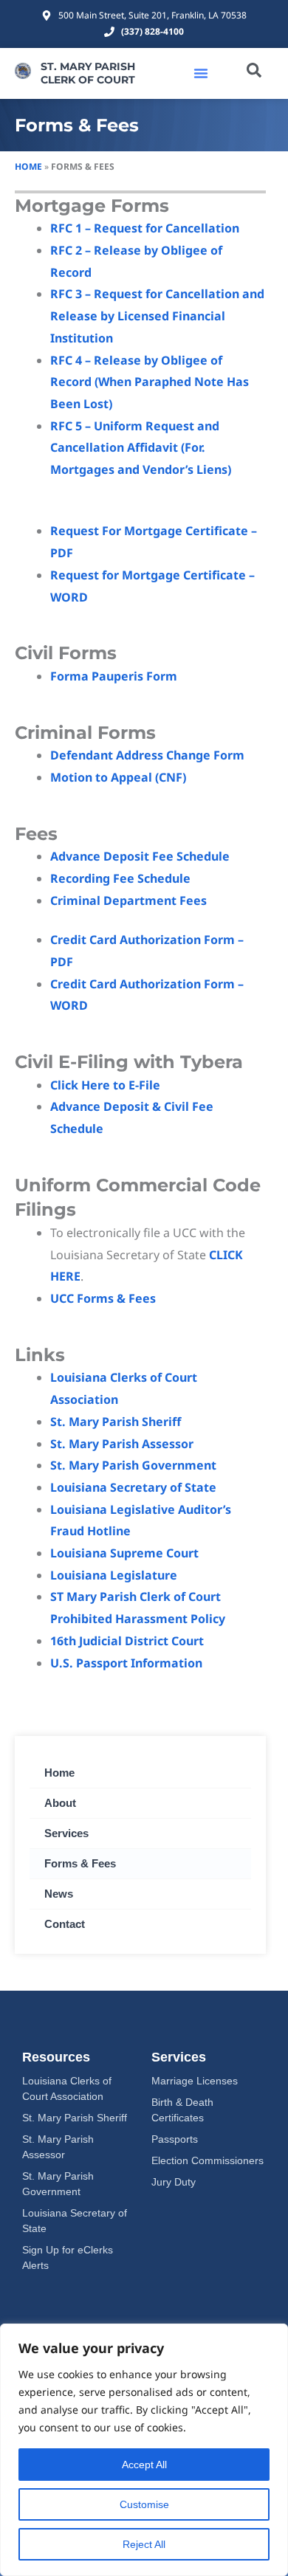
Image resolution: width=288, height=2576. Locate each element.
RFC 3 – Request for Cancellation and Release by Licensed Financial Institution (157, 316)
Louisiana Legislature (114, 1575)
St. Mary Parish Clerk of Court (88, 73)
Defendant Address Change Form (147, 755)
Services (66, 1833)
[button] (201, 73)
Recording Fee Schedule (120, 878)
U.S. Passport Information (126, 1663)
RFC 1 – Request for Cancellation (145, 228)
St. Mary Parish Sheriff (116, 1422)
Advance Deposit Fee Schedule (140, 856)
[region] (144, 2450)
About (60, 1803)
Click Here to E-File (105, 1085)
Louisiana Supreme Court (124, 1553)
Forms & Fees (80, 1863)
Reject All (144, 2544)
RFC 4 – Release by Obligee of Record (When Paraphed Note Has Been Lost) (150, 382)
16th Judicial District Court (127, 1641)
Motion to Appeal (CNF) (118, 777)
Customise (144, 2504)
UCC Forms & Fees (103, 1298)
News (59, 1894)
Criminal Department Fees (128, 900)
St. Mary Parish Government (133, 1465)
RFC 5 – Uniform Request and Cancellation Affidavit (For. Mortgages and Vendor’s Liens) (141, 448)
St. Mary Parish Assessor (122, 1444)
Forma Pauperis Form (114, 676)
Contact (65, 1924)
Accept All (144, 2465)
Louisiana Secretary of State (133, 1487)
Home (28, 166)
